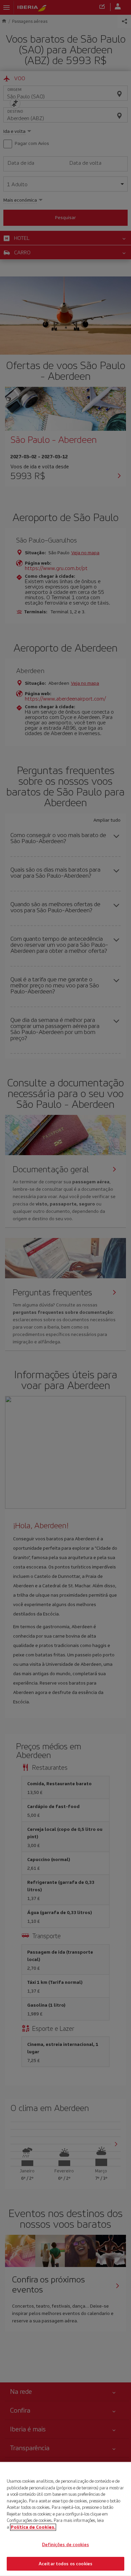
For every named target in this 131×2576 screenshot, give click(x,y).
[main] (65, 2519)
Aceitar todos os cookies (65, 2563)
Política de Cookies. (33, 2527)
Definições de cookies (65, 2545)
